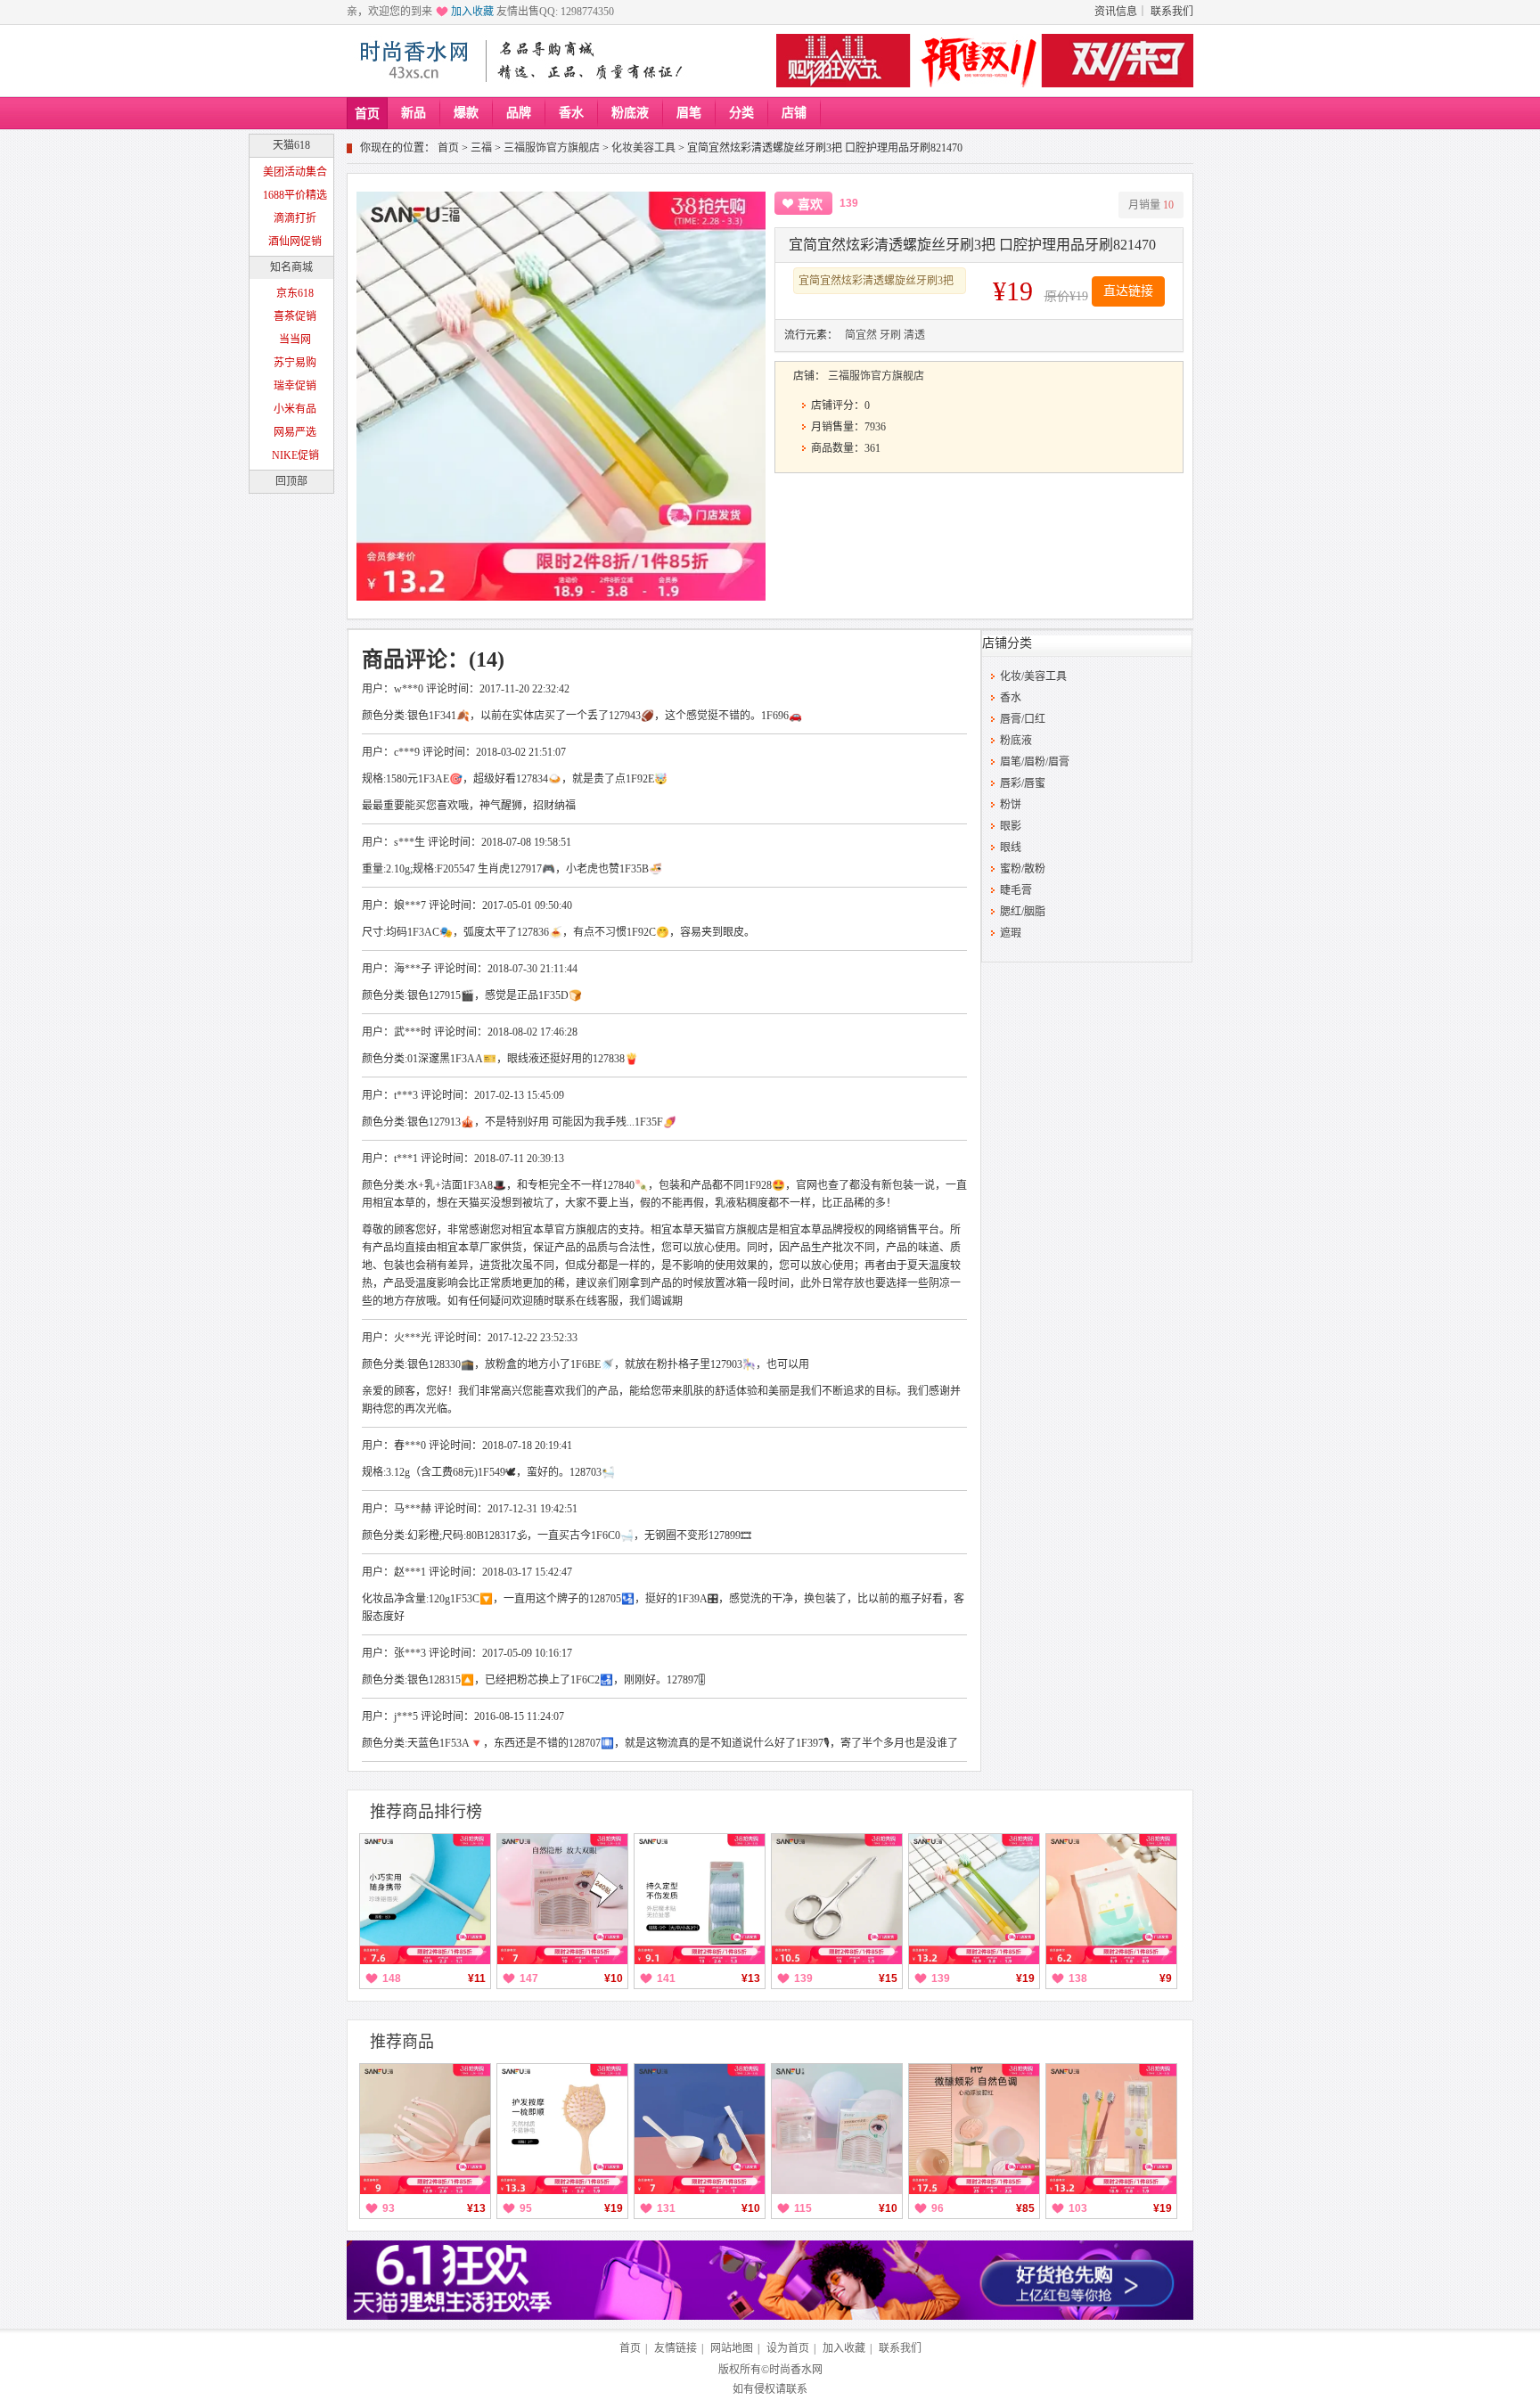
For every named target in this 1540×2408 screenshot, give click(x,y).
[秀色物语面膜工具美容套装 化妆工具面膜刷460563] (700, 2129)
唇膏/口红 (1023, 719)
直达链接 (1128, 291)
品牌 (519, 113)
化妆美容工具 (643, 148)
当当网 (295, 340)
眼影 (1011, 826)
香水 (571, 113)
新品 (414, 113)
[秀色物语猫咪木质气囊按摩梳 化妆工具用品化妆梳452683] (562, 2129)
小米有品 (295, 409)
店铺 (794, 113)
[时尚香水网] (414, 61)
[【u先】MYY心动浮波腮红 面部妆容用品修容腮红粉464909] (974, 2129)
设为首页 (788, 2348)
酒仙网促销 (295, 242)
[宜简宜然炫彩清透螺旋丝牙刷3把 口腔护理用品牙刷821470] (974, 1899)
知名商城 (291, 267)
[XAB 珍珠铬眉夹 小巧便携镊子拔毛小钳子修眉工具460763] (425, 1899)
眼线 (1011, 848)
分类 (741, 113)
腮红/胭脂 (1023, 912)
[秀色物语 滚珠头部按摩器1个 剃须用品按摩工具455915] (425, 2129)
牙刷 (890, 335)
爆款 (466, 113)
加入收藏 (472, 12)
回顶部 (291, 481)
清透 (914, 335)
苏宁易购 (295, 363)
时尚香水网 (796, 2370)
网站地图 (732, 2348)
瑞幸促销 (295, 386)
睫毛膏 (1016, 890)
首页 (367, 114)
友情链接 (676, 2348)
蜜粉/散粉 (1023, 869)
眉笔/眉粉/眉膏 (1035, 762)
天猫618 (291, 145)
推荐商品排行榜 (426, 1812)
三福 (481, 148)
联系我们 (1172, 12)
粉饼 (1011, 805)
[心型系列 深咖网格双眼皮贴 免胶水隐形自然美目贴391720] (562, 1899)
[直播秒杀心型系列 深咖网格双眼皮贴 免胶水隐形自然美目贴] (837, 2129)
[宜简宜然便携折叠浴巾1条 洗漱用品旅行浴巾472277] (1111, 1899)
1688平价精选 (295, 195)
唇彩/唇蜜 (1023, 783)
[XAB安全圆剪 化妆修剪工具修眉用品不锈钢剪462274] (837, 1899)
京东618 (295, 293)
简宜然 (861, 335)
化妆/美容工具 (1033, 676)
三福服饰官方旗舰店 (552, 148)
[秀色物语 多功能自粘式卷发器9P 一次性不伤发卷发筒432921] (700, 1899)
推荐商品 (402, 2042)
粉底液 (630, 113)
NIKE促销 (295, 455)
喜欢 (810, 205)
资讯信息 (1116, 12)
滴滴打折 (295, 218)
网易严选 (295, 432)
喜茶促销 (295, 316)
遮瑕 (1011, 933)
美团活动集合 (295, 172)
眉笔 (689, 113)
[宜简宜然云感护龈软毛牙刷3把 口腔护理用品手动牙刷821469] (1111, 2129)
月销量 (1151, 205)
